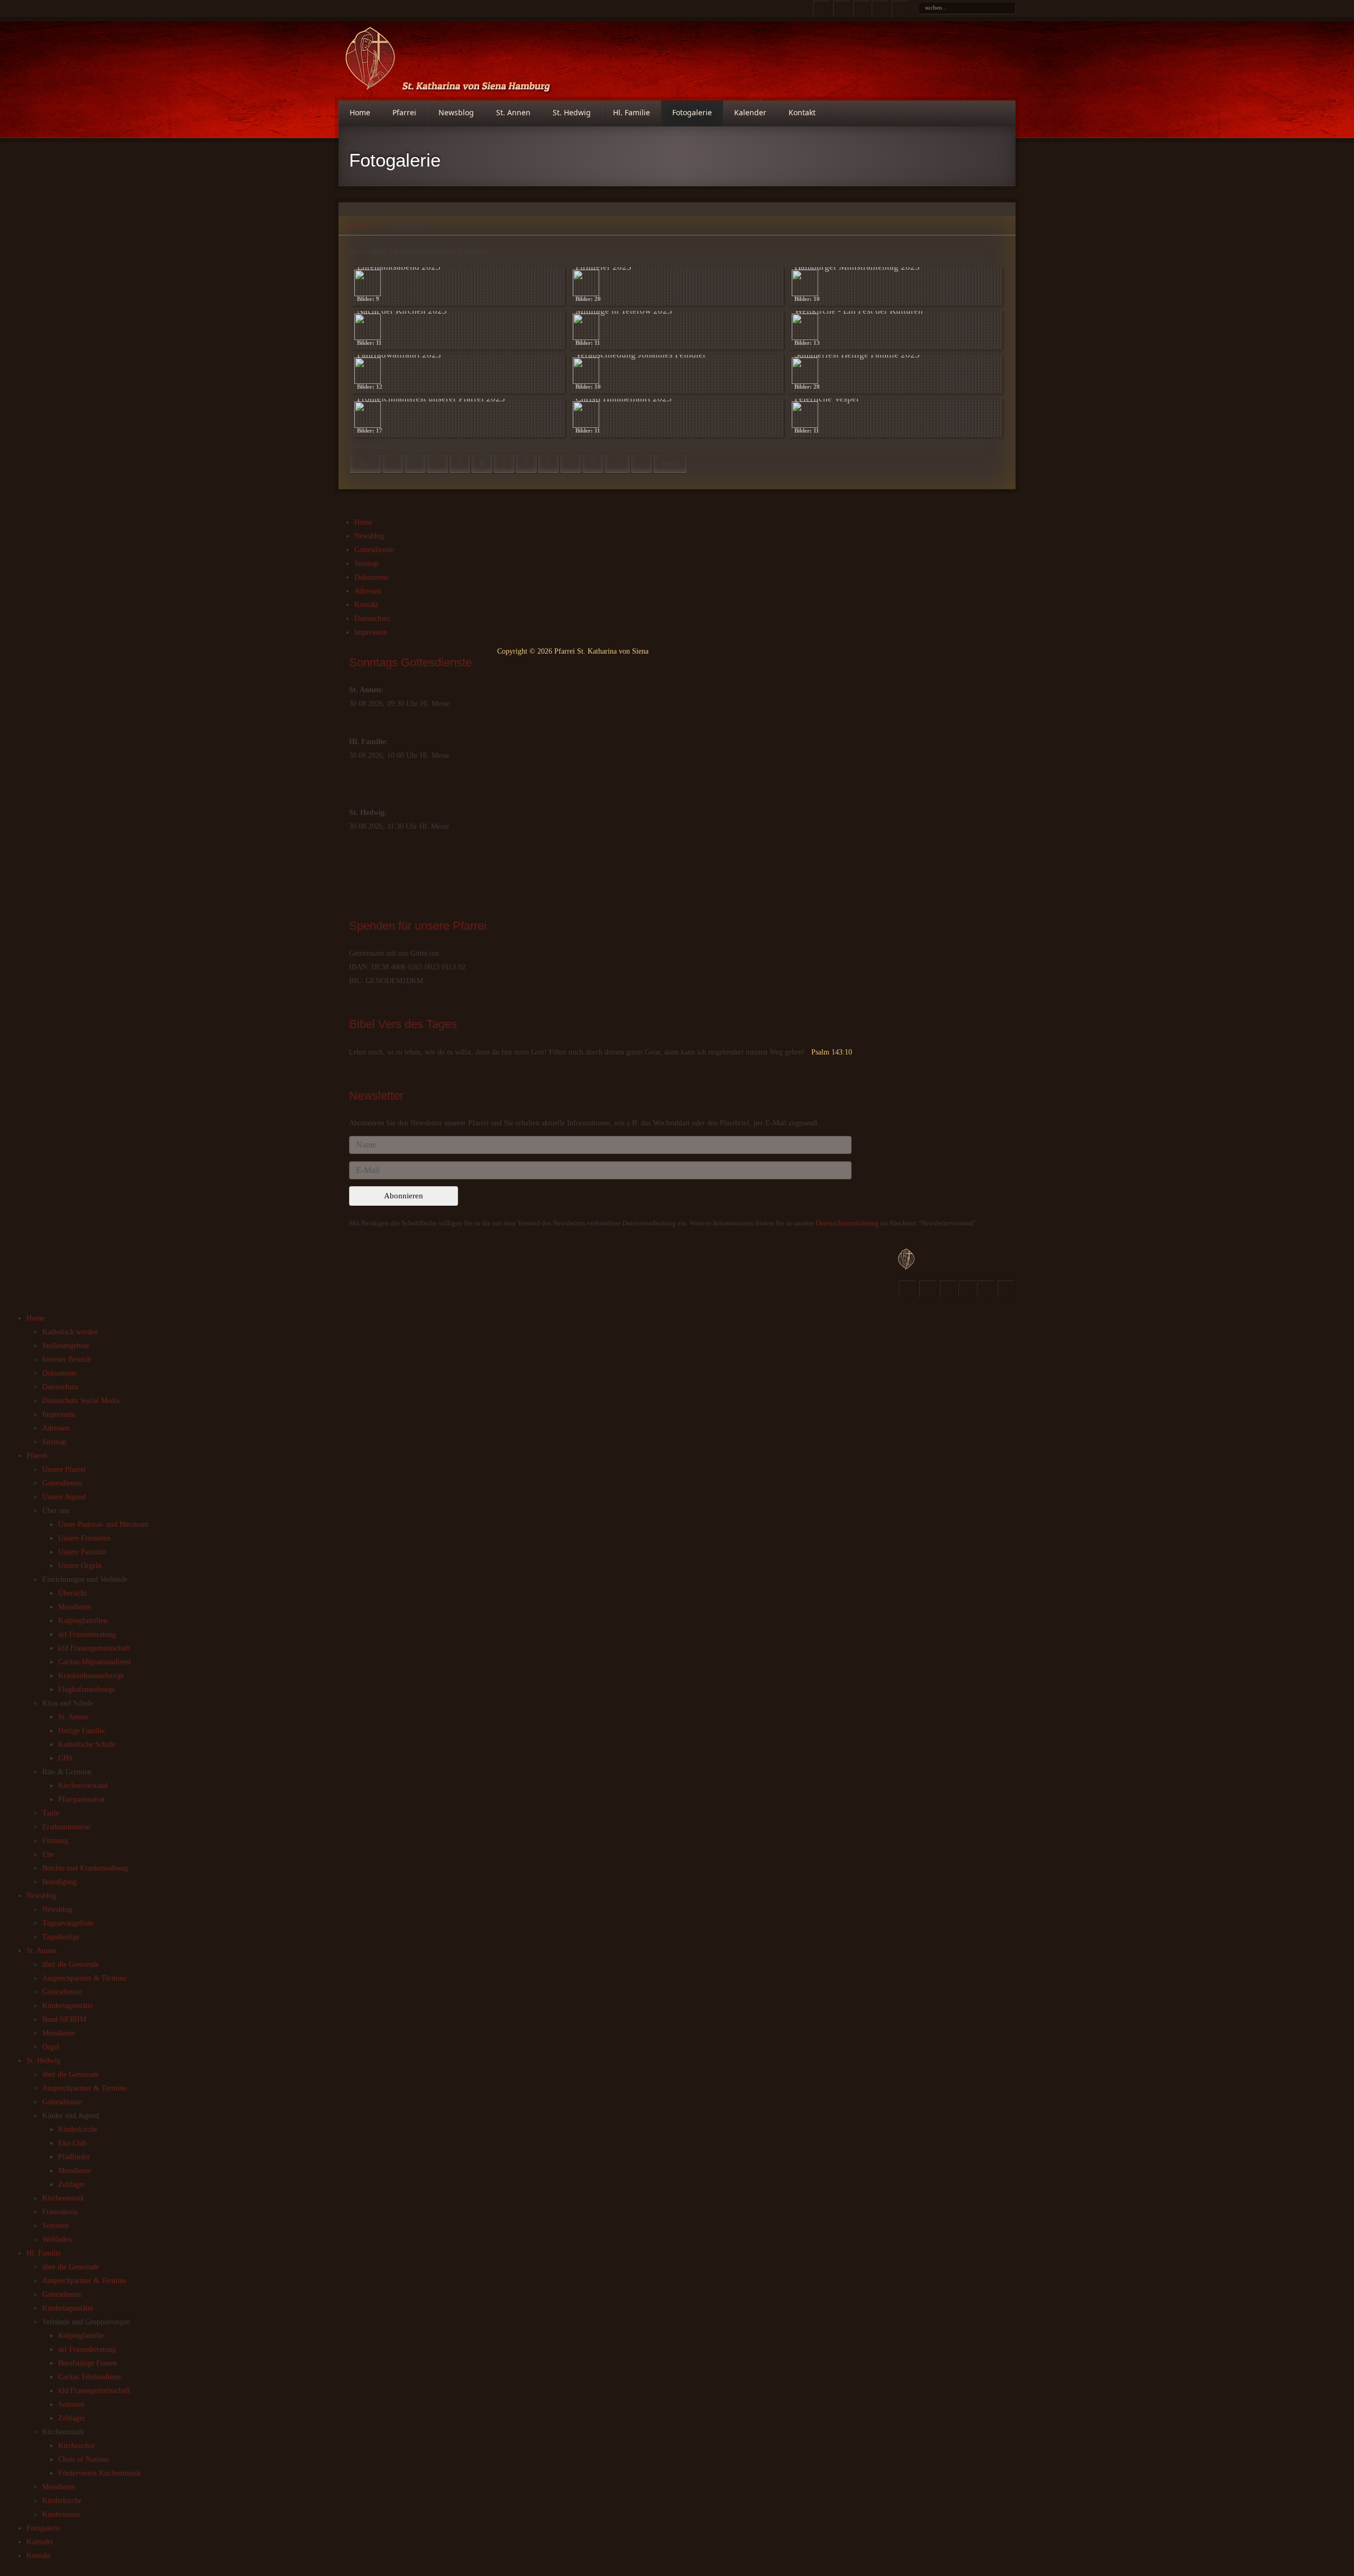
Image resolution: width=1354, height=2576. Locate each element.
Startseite (360, 225)
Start (365, 463)
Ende (670, 463)
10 (617, 463)
